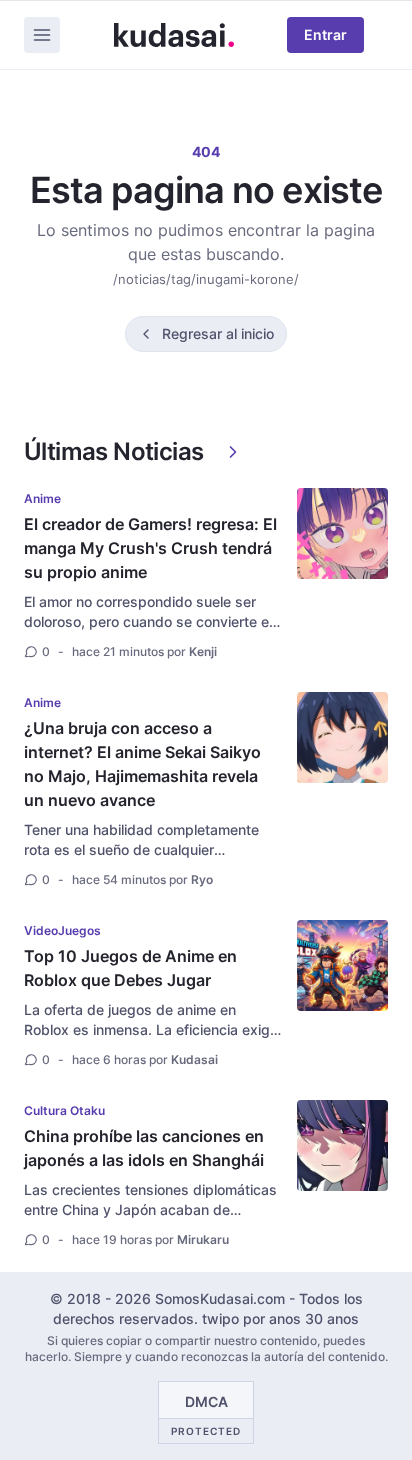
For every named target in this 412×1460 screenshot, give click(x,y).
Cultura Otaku (64, 1110)
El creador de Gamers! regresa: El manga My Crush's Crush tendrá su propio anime (150, 548)
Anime (42, 498)
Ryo (202, 879)
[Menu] (42, 35)
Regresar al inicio (218, 333)
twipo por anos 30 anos (280, 1318)
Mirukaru (203, 1239)
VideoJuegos (62, 930)
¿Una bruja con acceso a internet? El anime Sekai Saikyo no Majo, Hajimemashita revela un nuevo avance (142, 764)
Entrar (325, 34)
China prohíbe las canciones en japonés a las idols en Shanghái (144, 1148)
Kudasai (194, 1059)
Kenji (203, 651)
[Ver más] (233, 452)
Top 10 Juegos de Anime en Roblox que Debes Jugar (130, 968)
